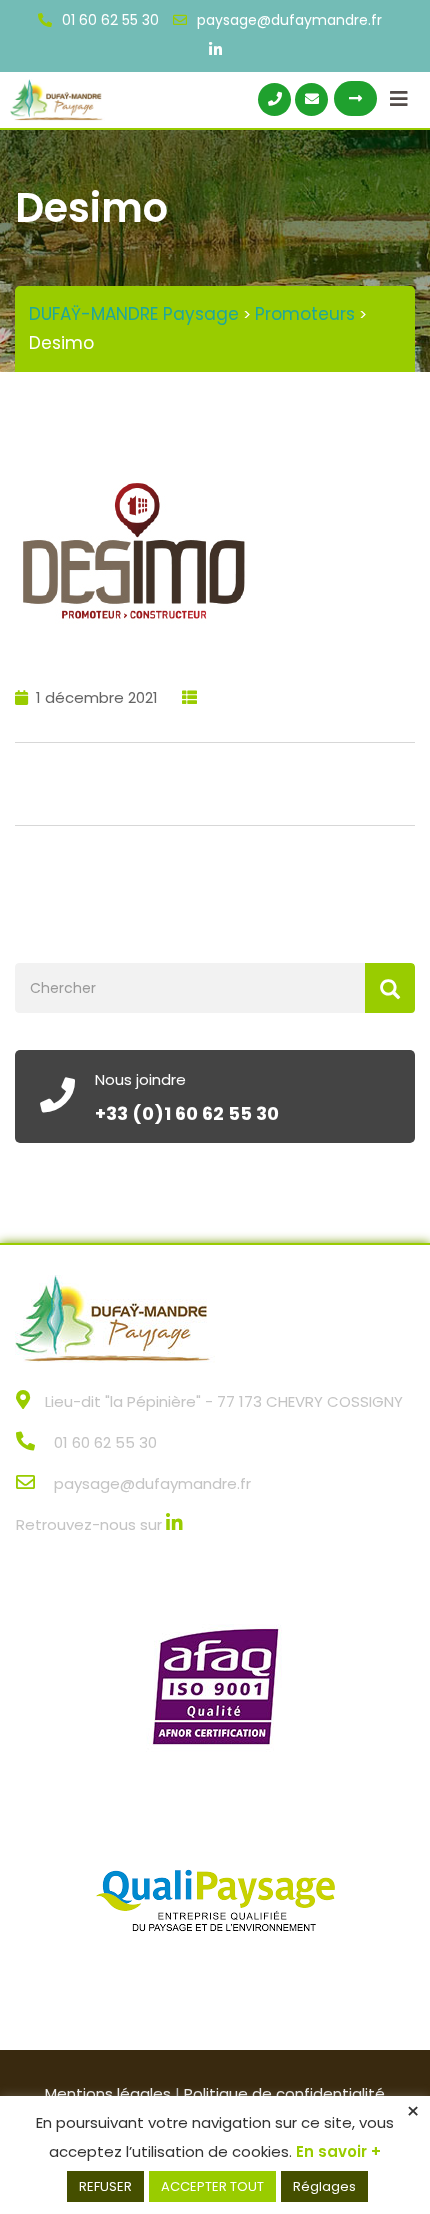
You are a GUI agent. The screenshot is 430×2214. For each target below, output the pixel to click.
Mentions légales (108, 2093)
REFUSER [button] (105, 2186)
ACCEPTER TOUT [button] (212, 2186)
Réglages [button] (324, 2186)
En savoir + (338, 2151)
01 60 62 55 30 (110, 20)
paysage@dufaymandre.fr (289, 20)
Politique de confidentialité (284, 2093)
